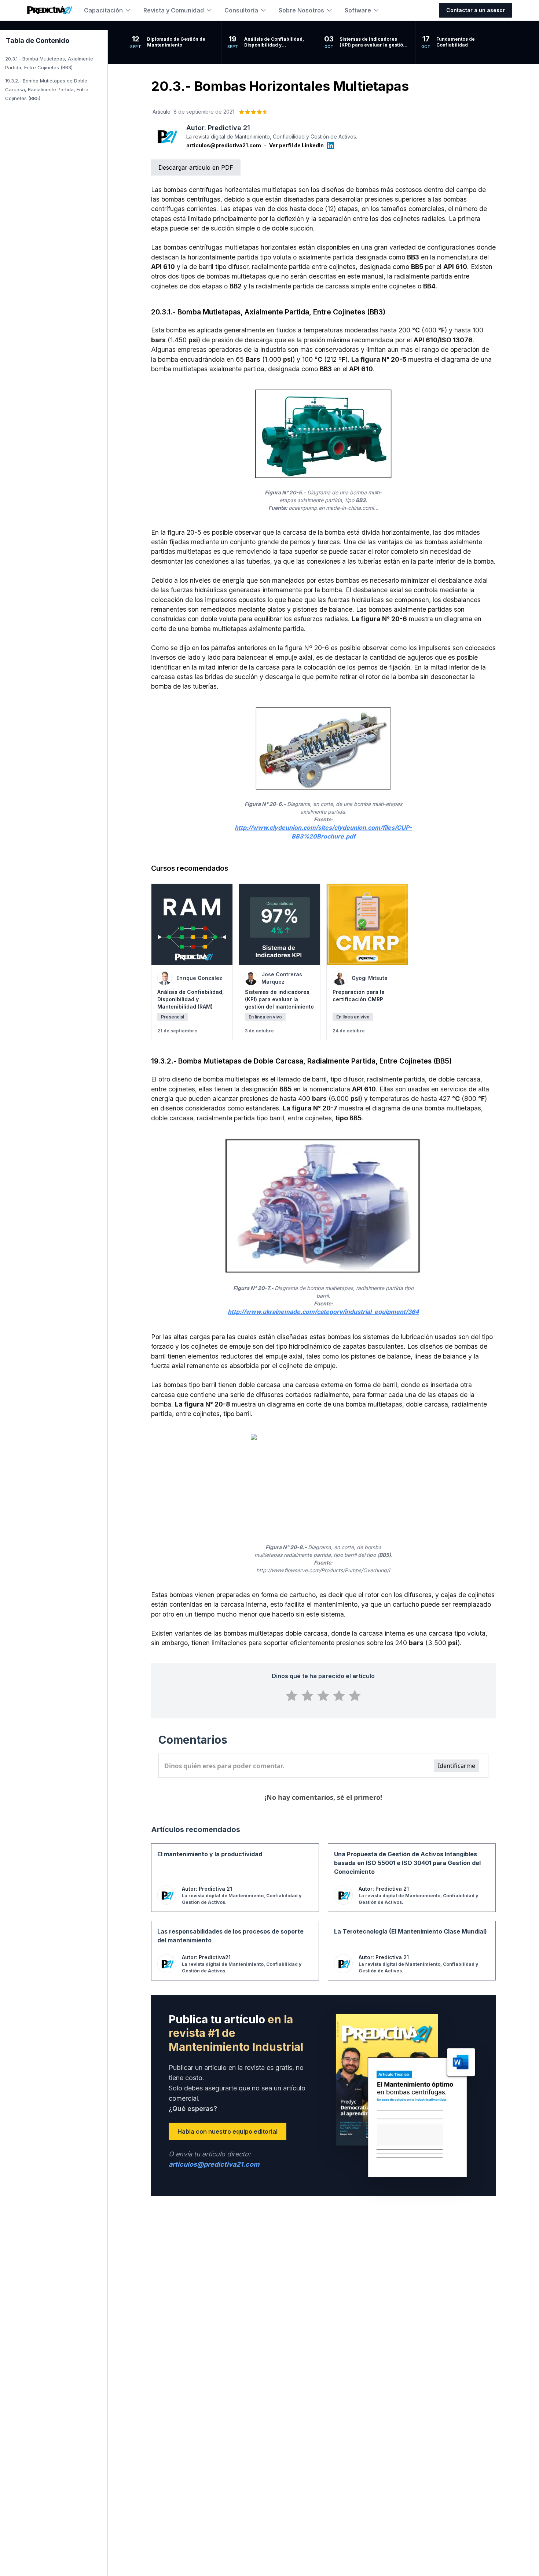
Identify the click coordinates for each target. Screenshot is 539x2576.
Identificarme (456, 1766)
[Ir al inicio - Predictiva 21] (50, 10)
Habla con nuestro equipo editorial (228, 2131)
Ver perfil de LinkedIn (296, 145)
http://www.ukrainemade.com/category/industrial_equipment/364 (323, 1312)
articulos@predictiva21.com (224, 145)
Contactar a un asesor (476, 10)
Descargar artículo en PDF (196, 167)
